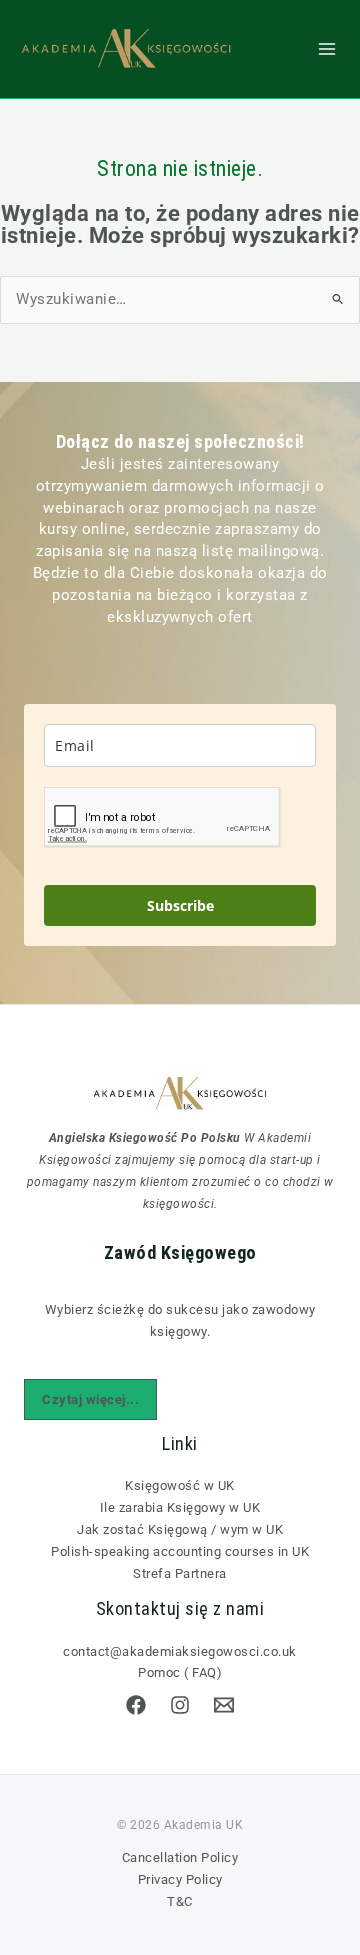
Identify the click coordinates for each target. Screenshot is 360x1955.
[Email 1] (224, 1705)
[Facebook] (136, 1705)
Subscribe (180, 905)
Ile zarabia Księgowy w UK (180, 1507)
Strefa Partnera (180, 1573)
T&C (180, 1901)
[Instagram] (180, 1705)
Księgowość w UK (180, 1485)
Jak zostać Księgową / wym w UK (180, 1529)
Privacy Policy (180, 1879)
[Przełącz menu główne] (327, 49)
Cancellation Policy (180, 1857)
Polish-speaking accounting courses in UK (180, 1551)
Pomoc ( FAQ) (180, 1672)
